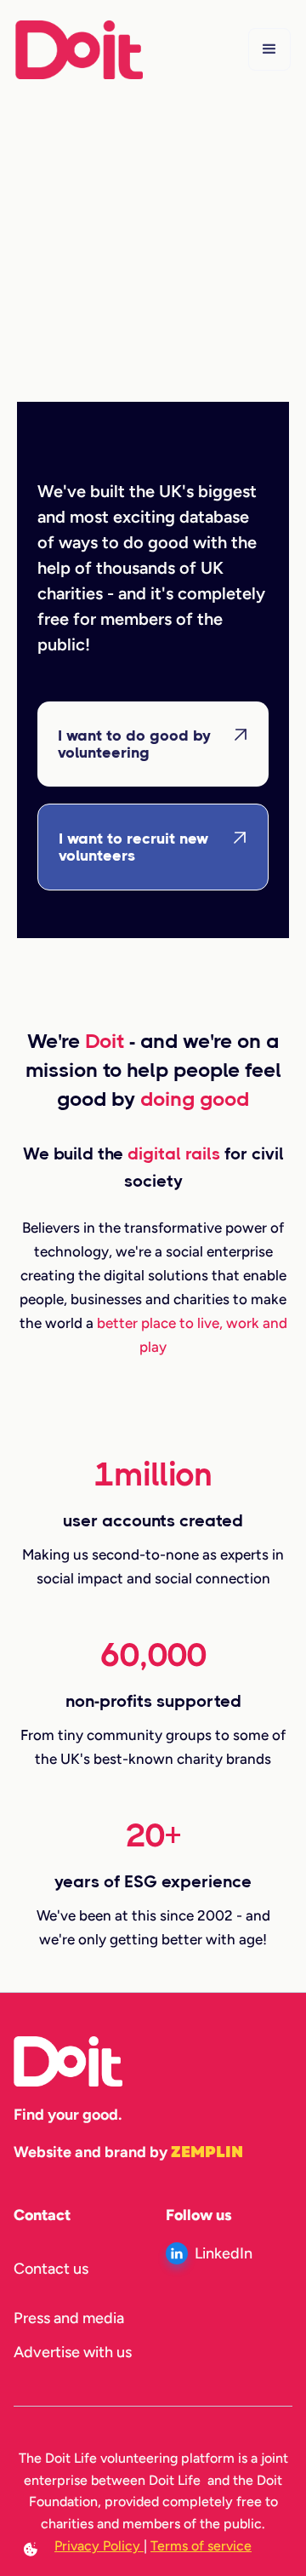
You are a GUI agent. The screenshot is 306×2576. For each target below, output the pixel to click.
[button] (269, 49)
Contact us (51, 2269)
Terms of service (201, 2546)
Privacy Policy (99, 2546)
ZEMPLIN (207, 2152)
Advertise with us (73, 2352)
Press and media (69, 2318)
